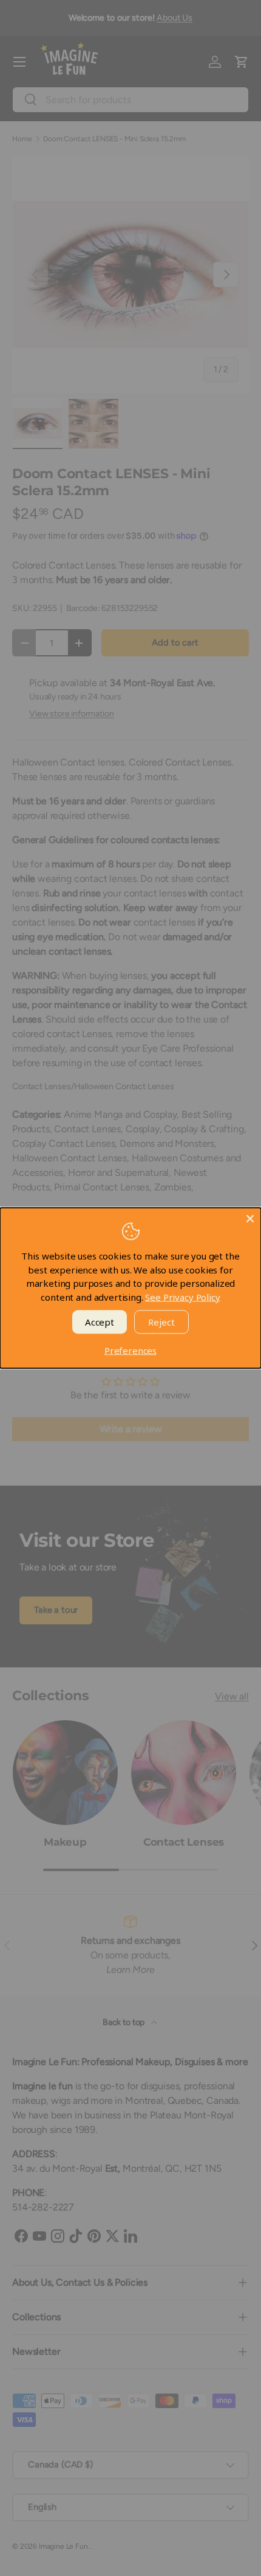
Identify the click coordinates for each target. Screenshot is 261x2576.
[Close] (250, 1219)
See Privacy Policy (182, 1296)
